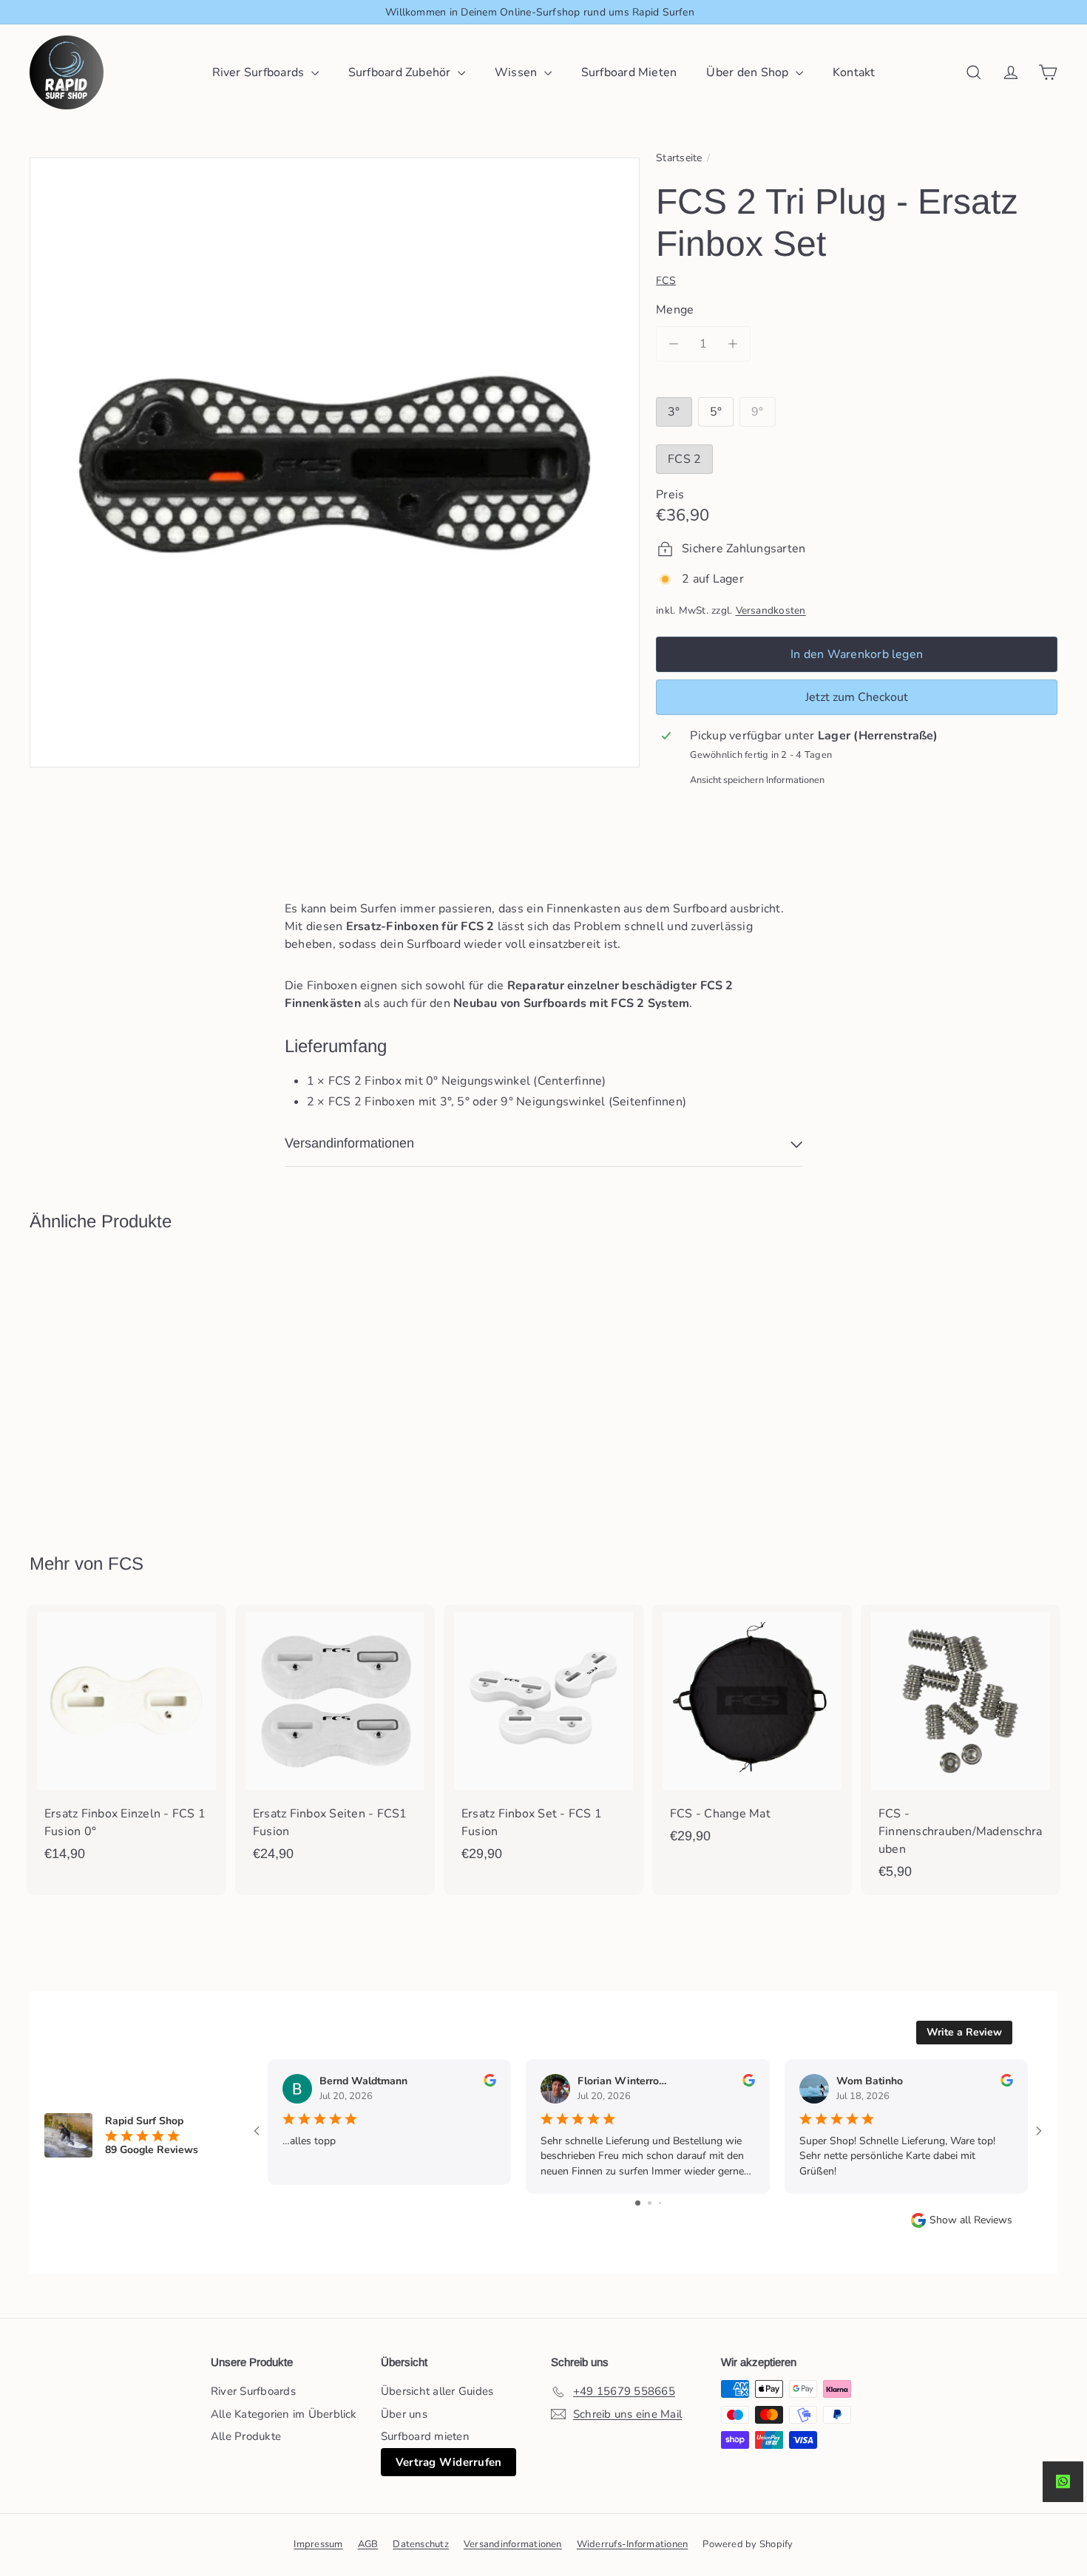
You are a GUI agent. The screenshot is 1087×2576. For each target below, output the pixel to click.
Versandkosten (771, 610)
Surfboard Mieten (629, 72)
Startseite (679, 158)
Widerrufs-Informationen (633, 2544)
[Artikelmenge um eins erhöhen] (733, 344)
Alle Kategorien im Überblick (284, 2414)
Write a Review (964, 2032)
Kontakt (854, 72)
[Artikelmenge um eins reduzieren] (674, 344)
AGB (368, 2544)
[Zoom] (335, 462)
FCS (126, 1563)
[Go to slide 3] (660, 2203)
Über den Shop (749, 72)
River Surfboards (260, 72)
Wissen (518, 72)
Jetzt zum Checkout (857, 697)
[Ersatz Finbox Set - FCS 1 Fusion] (543, 1741)
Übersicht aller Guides (437, 2391)
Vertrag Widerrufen (448, 2462)
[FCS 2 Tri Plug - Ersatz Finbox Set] (109, 1382)
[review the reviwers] (490, 2083)
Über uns (404, 2414)
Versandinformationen (513, 2544)
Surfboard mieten (425, 2436)
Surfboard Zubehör (401, 72)
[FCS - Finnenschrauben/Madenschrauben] (961, 1750)
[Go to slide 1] (638, 2203)
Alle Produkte (246, 2436)
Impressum (318, 2544)
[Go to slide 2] (650, 2203)
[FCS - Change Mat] (752, 1732)
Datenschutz (421, 2544)
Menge (675, 310)
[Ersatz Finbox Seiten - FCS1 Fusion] (335, 1741)
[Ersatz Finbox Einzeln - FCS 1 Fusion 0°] (126, 1741)
